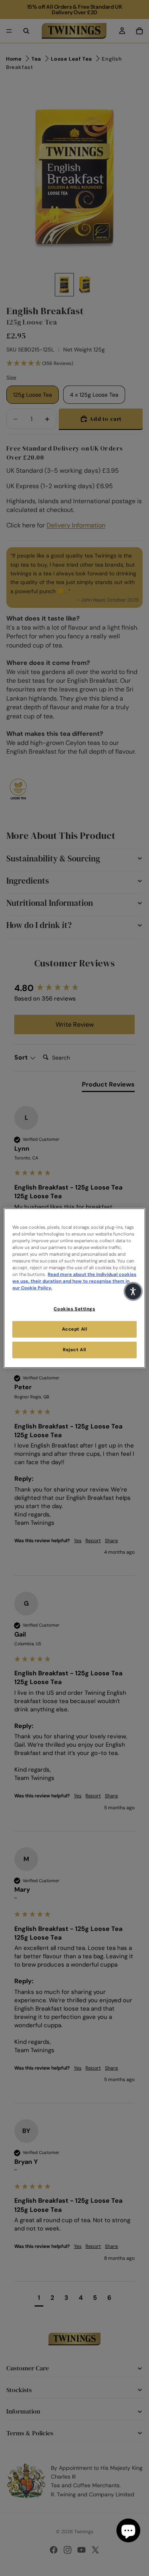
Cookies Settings (74, 1309)
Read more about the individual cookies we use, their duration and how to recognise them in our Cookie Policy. (74, 1281)
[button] (133, 1291)
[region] (74, 1288)
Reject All (74, 1350)
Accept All (75, 1329)
